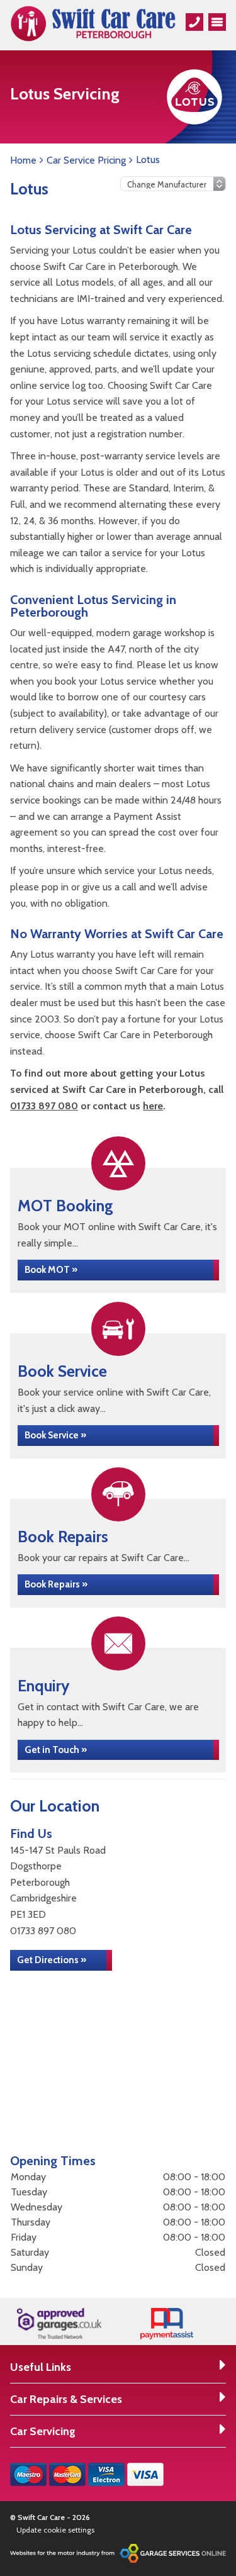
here (153, 1106)
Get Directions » (52, 1960)
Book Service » (55, 1435)
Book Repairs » (56, 1584)
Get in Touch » (56, 1750)
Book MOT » (51, 1270)
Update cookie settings (55, 2530)
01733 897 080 (44, 1106)
